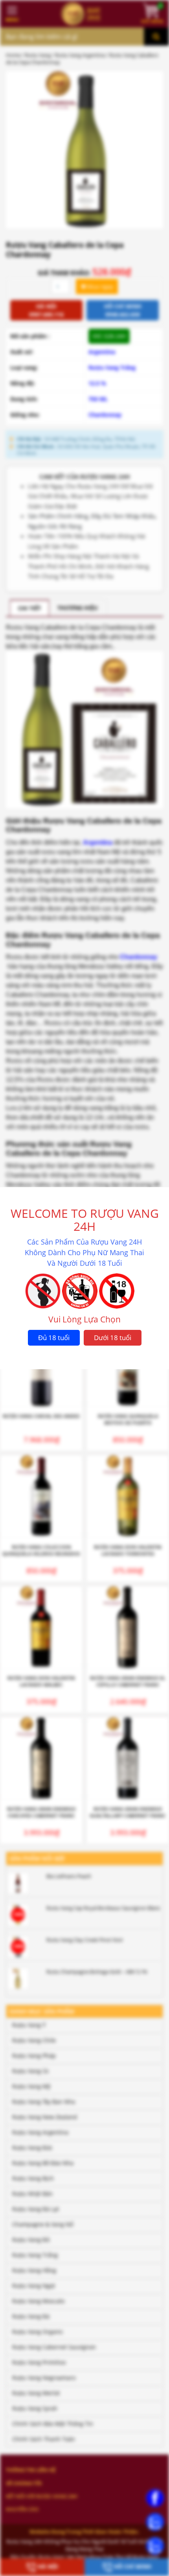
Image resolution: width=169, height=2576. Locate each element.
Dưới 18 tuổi (113, 1338)
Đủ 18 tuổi (54, 1338)
